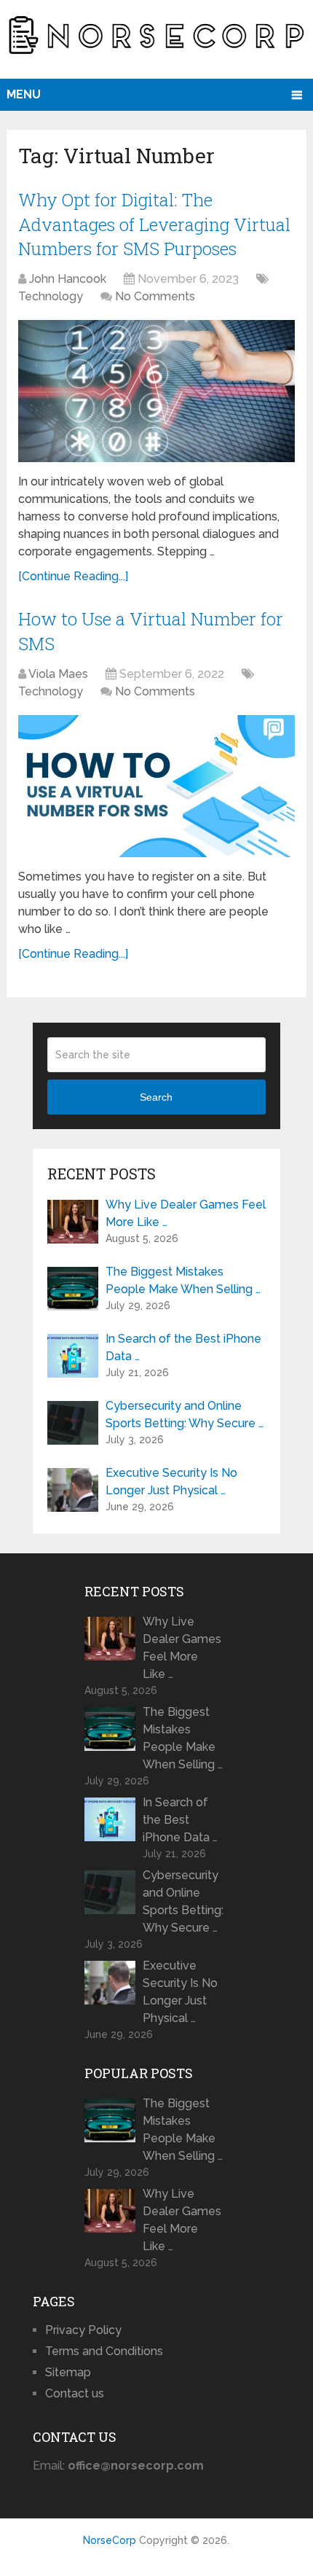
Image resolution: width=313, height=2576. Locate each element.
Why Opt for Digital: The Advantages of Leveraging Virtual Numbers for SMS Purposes (154, 224)
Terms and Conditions (104, 2351)
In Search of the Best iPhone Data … (183, 1347)
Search (156, 1097)
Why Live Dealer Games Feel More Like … (186, 1213)
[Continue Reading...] (73, 576)
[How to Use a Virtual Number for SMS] (156, 786)
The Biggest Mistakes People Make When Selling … (183, 1280)
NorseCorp (110, 2540)
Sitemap (68, 2372)
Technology (51, 296)
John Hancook (68, 279)
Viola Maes (58, 674)
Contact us (75, 2393)
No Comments (155, 296)
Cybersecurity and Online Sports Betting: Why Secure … (185, 1414)
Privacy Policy (83, 2330)
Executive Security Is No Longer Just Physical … (171, 1482)
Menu (24, 94)
